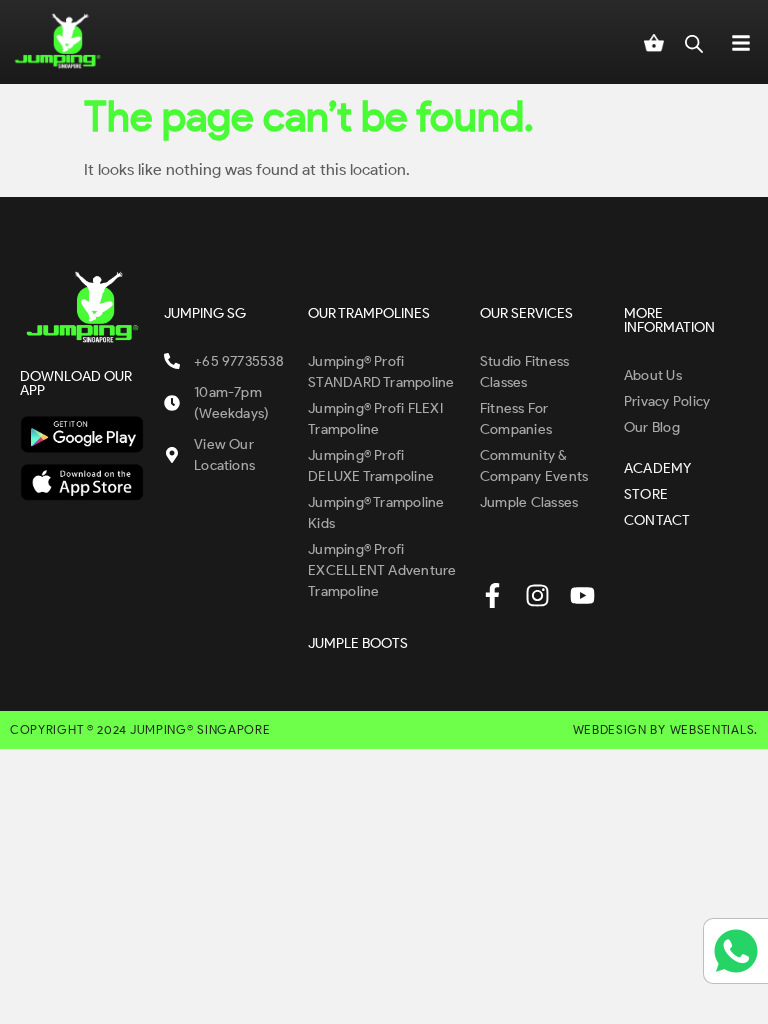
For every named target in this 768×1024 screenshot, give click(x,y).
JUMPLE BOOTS (358, 643)
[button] (741, 42)
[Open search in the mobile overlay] (694, 42)
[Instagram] (537, 595)
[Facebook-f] (492, 595)
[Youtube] (582, 595)
